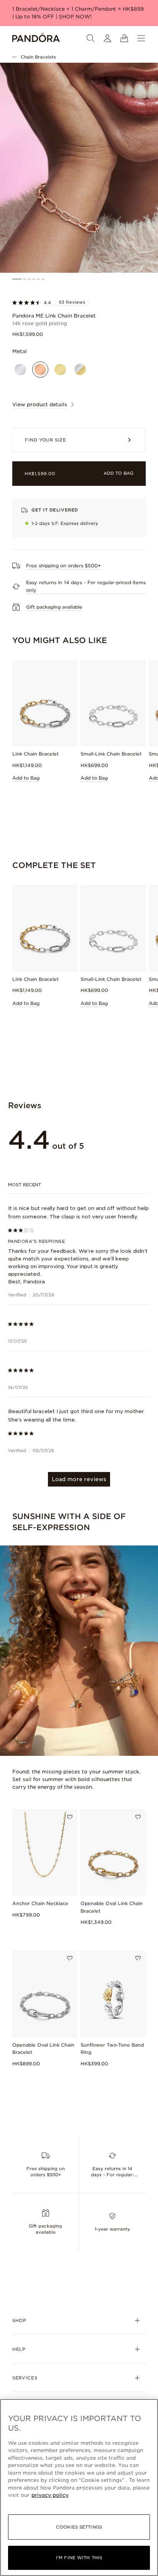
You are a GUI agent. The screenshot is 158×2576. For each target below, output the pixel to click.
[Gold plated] (60, 370)
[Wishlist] (70, 1817)
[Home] (36, 38)
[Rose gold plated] (40, 370)
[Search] (91, 38)
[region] (79, 2487)
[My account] (107, 38)
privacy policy (50, 2495)
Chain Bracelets (38, 57)
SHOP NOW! (75, 17)
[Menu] (141, 38)
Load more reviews (79, 1479)
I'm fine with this (79, 2558)
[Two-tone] (80, 370)
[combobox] (79, 1185)
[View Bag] (124, 38)
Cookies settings (79, 2527)
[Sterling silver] (20, 370)
